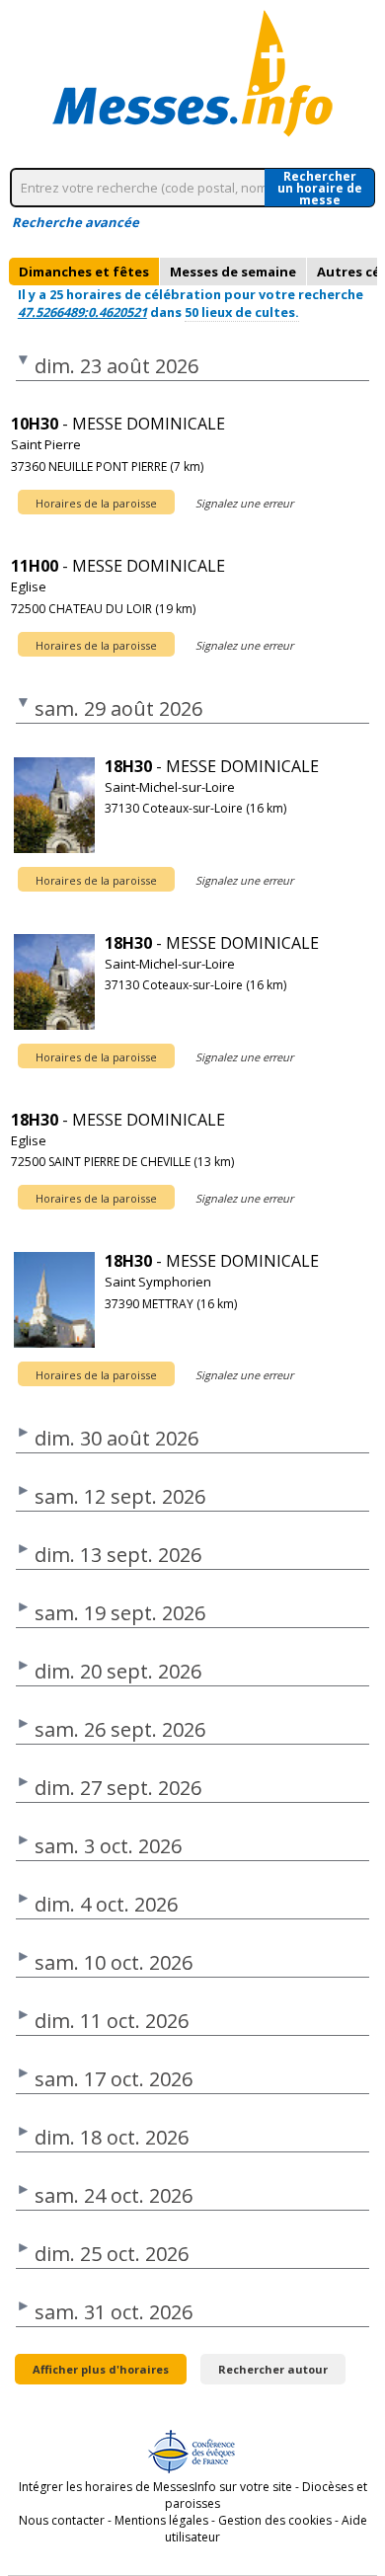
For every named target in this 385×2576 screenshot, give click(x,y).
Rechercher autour (273, 2369)
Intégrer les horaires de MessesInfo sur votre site (155, 2487)
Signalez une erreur (244, 503)
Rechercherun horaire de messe (320, 188)
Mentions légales (161, 2520)
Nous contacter (62, 2520)
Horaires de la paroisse (96, 503)
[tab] (84, 272)
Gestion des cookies (275, 2520)
